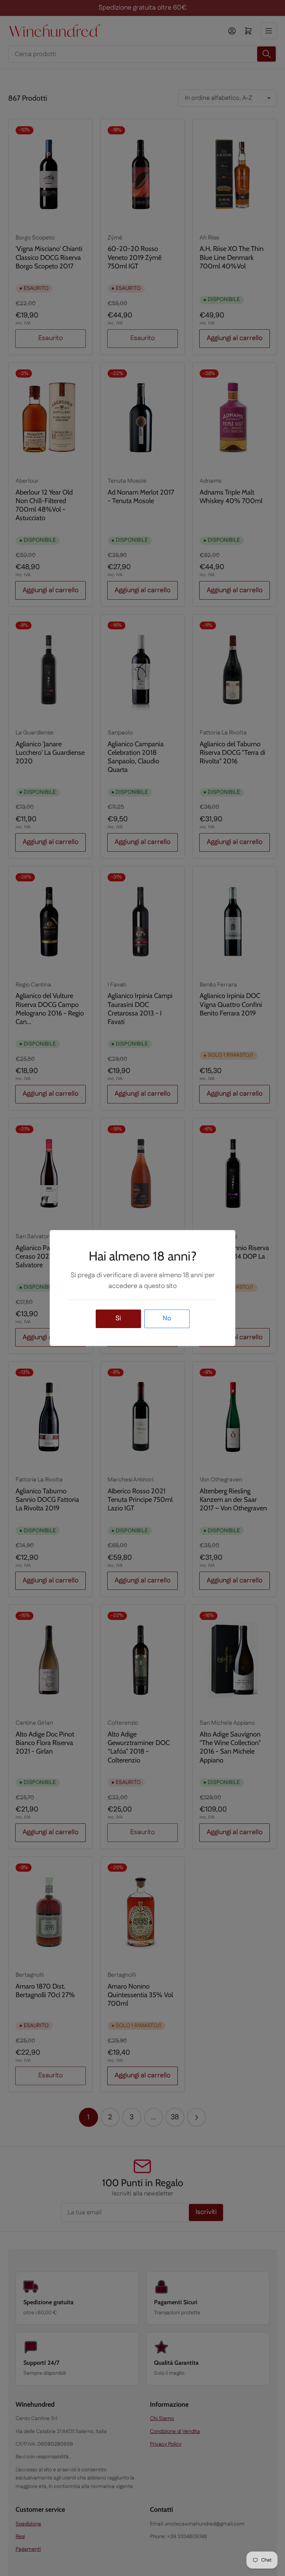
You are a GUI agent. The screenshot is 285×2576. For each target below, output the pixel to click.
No (167, 1318)
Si (118, 1318)
